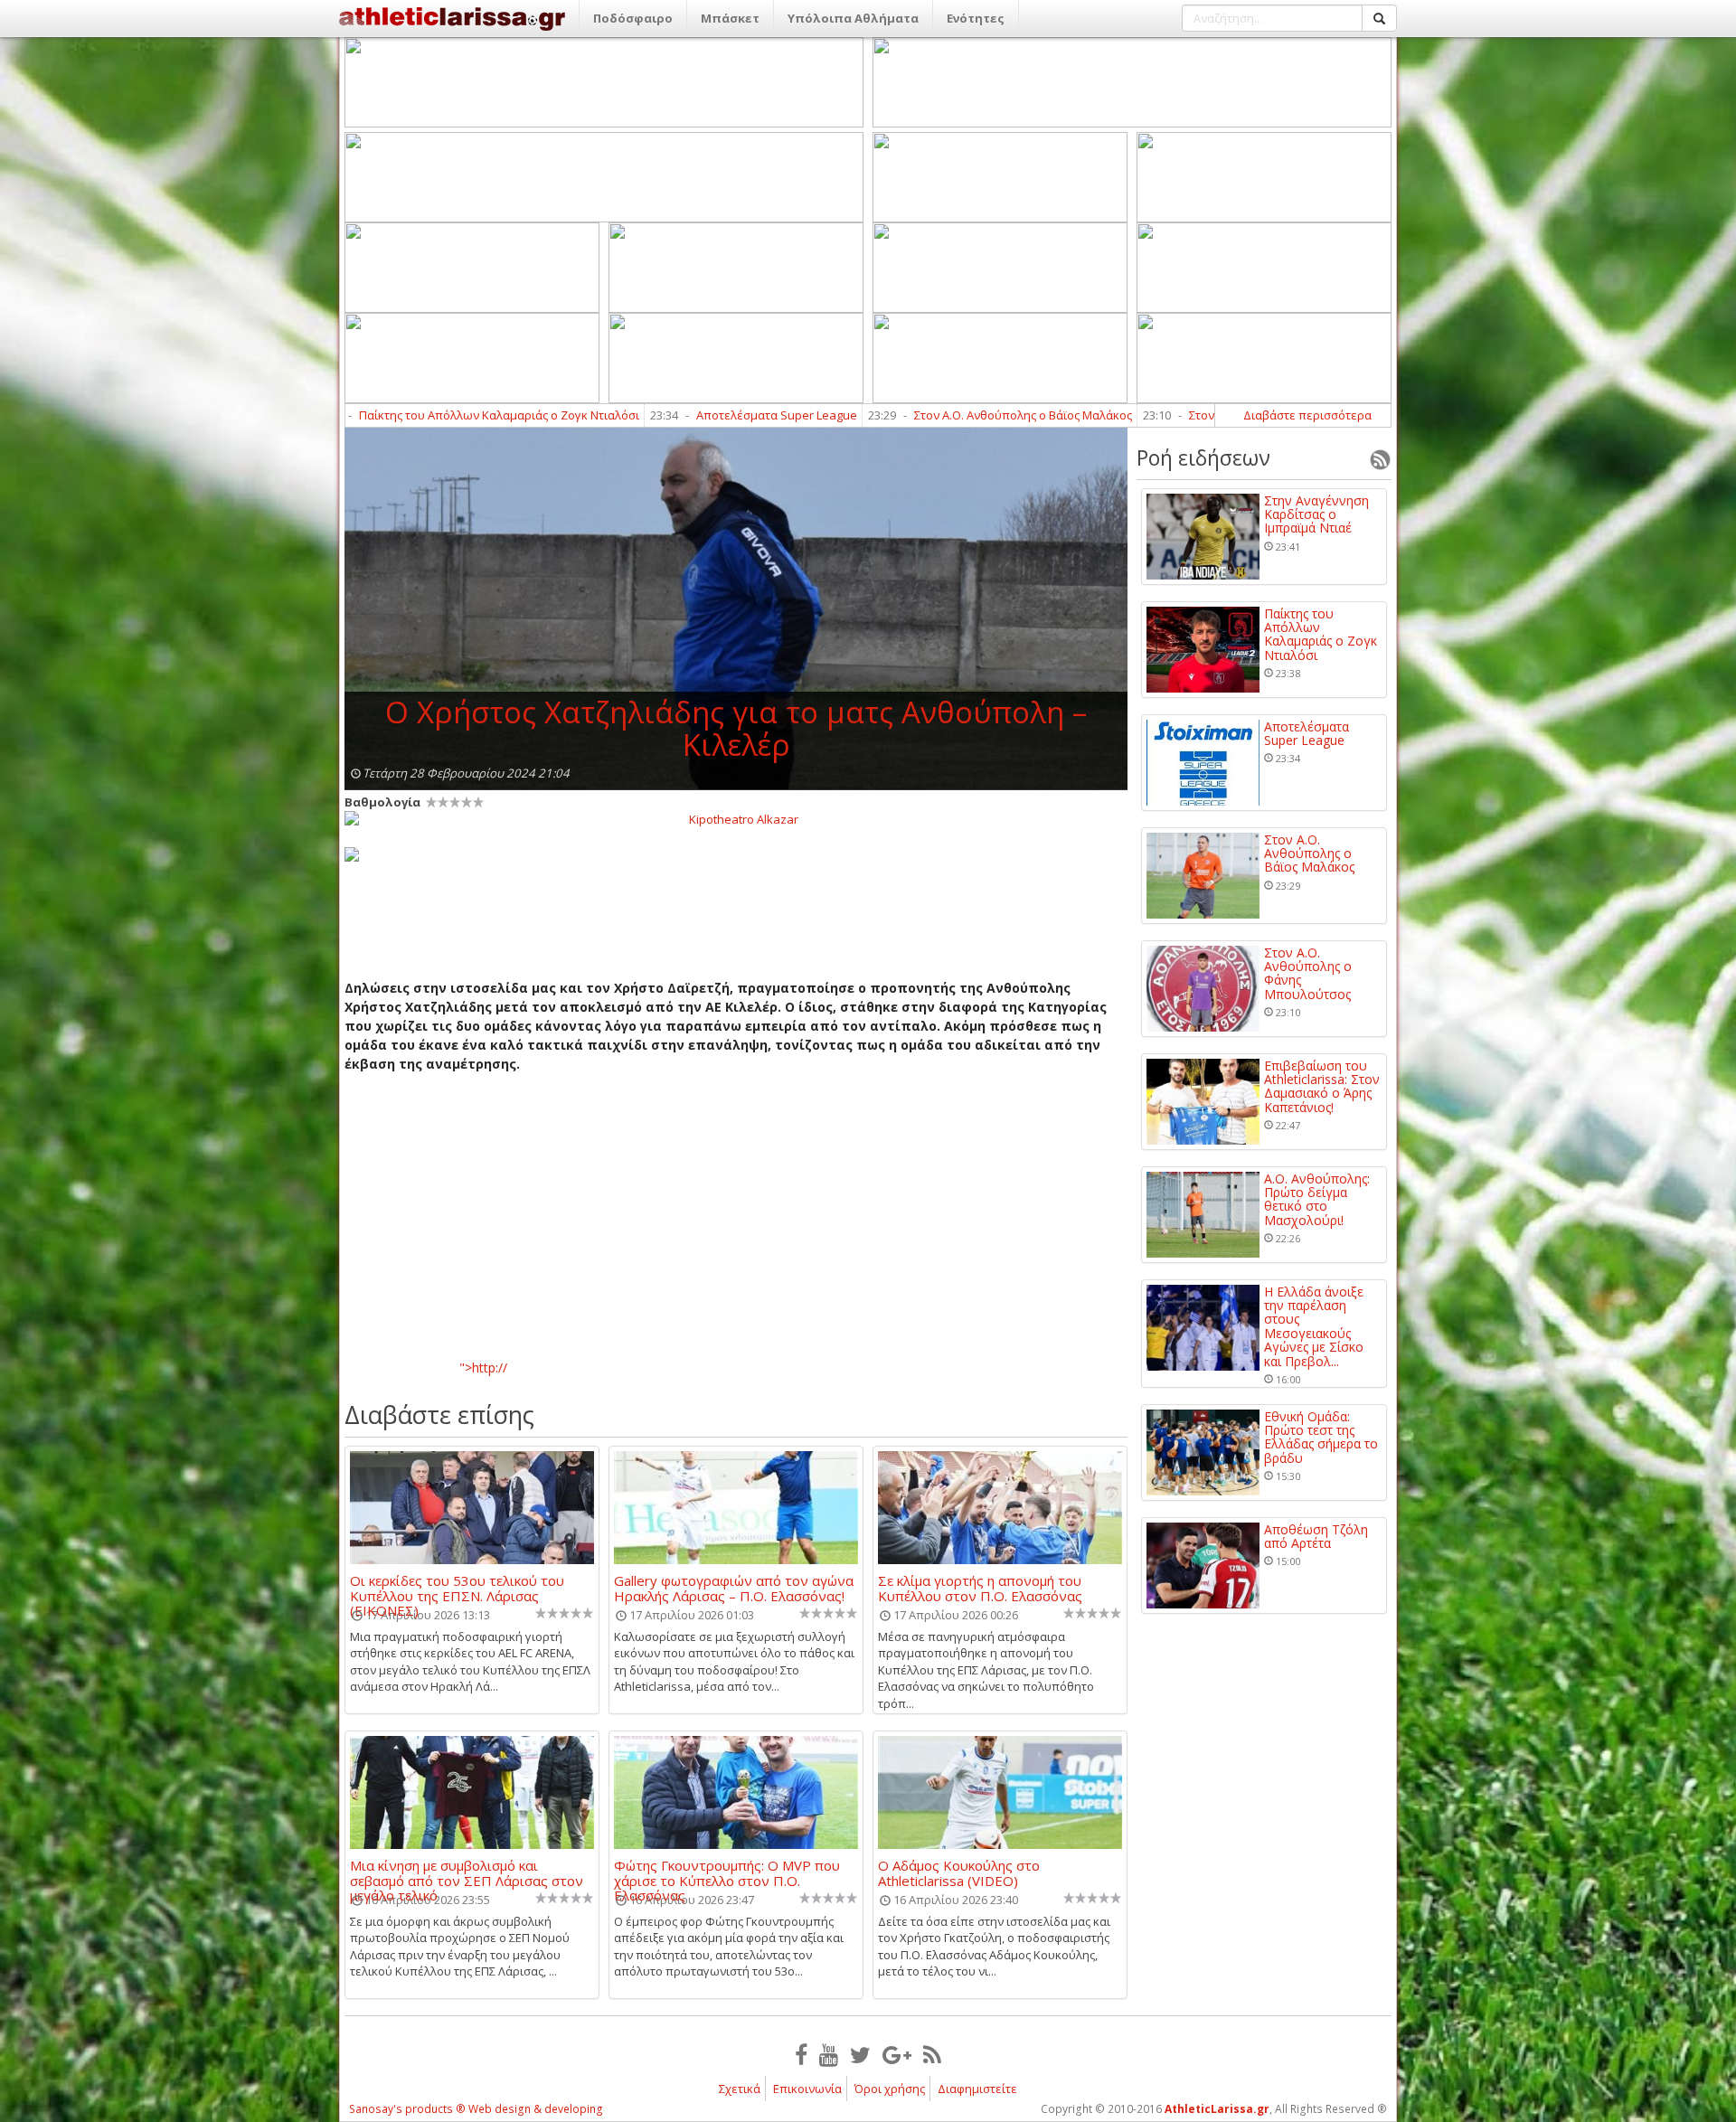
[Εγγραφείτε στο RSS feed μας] (932, 2054)
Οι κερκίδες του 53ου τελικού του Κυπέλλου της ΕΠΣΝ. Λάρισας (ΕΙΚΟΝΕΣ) (457, 1588)
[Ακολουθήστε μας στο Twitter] (860, 2054)
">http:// (483, 1368)
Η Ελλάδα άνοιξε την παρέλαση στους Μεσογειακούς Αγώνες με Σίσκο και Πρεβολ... (1314, 1326)
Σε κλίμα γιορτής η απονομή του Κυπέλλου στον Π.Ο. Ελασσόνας (980, 1588)
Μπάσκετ (730, 18)
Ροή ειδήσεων (1203, 457)
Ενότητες (976, 18)
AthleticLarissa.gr (1217, 2109)
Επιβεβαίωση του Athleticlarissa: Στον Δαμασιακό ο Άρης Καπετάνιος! (1322, 1087)
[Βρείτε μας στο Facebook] (801, 2054)
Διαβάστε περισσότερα (1307, 415)
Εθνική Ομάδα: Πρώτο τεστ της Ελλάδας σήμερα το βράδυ (1321, 1438)
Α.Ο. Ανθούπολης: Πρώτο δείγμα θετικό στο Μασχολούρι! (1317, 1200)
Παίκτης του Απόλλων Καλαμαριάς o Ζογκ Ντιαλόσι (360, 415)
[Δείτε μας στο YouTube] (829, 2054)
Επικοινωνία (807, 2089)
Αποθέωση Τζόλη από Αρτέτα (1316, 1537)
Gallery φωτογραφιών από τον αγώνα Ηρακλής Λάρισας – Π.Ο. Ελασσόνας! (734, 1588)
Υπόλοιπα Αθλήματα (853, 18)
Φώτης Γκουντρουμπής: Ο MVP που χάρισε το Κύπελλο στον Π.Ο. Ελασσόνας (727, 1872)
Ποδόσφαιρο (633, 18)
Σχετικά (740, 2089)
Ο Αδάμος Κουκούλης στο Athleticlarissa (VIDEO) (959, 1872)
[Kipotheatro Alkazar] (736, 818)
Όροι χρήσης (890, 2089)
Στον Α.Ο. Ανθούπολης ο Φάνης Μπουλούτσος (1176, 415)
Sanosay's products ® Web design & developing (476, 2109)
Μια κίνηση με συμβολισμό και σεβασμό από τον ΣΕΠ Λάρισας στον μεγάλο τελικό (467, 1872)
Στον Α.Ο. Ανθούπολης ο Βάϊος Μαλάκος (884, 415)
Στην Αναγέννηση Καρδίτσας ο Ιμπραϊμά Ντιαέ (1316, 514)
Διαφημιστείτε (977, 2089)
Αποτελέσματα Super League (637, 415)
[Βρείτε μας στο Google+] (897, 2054)
